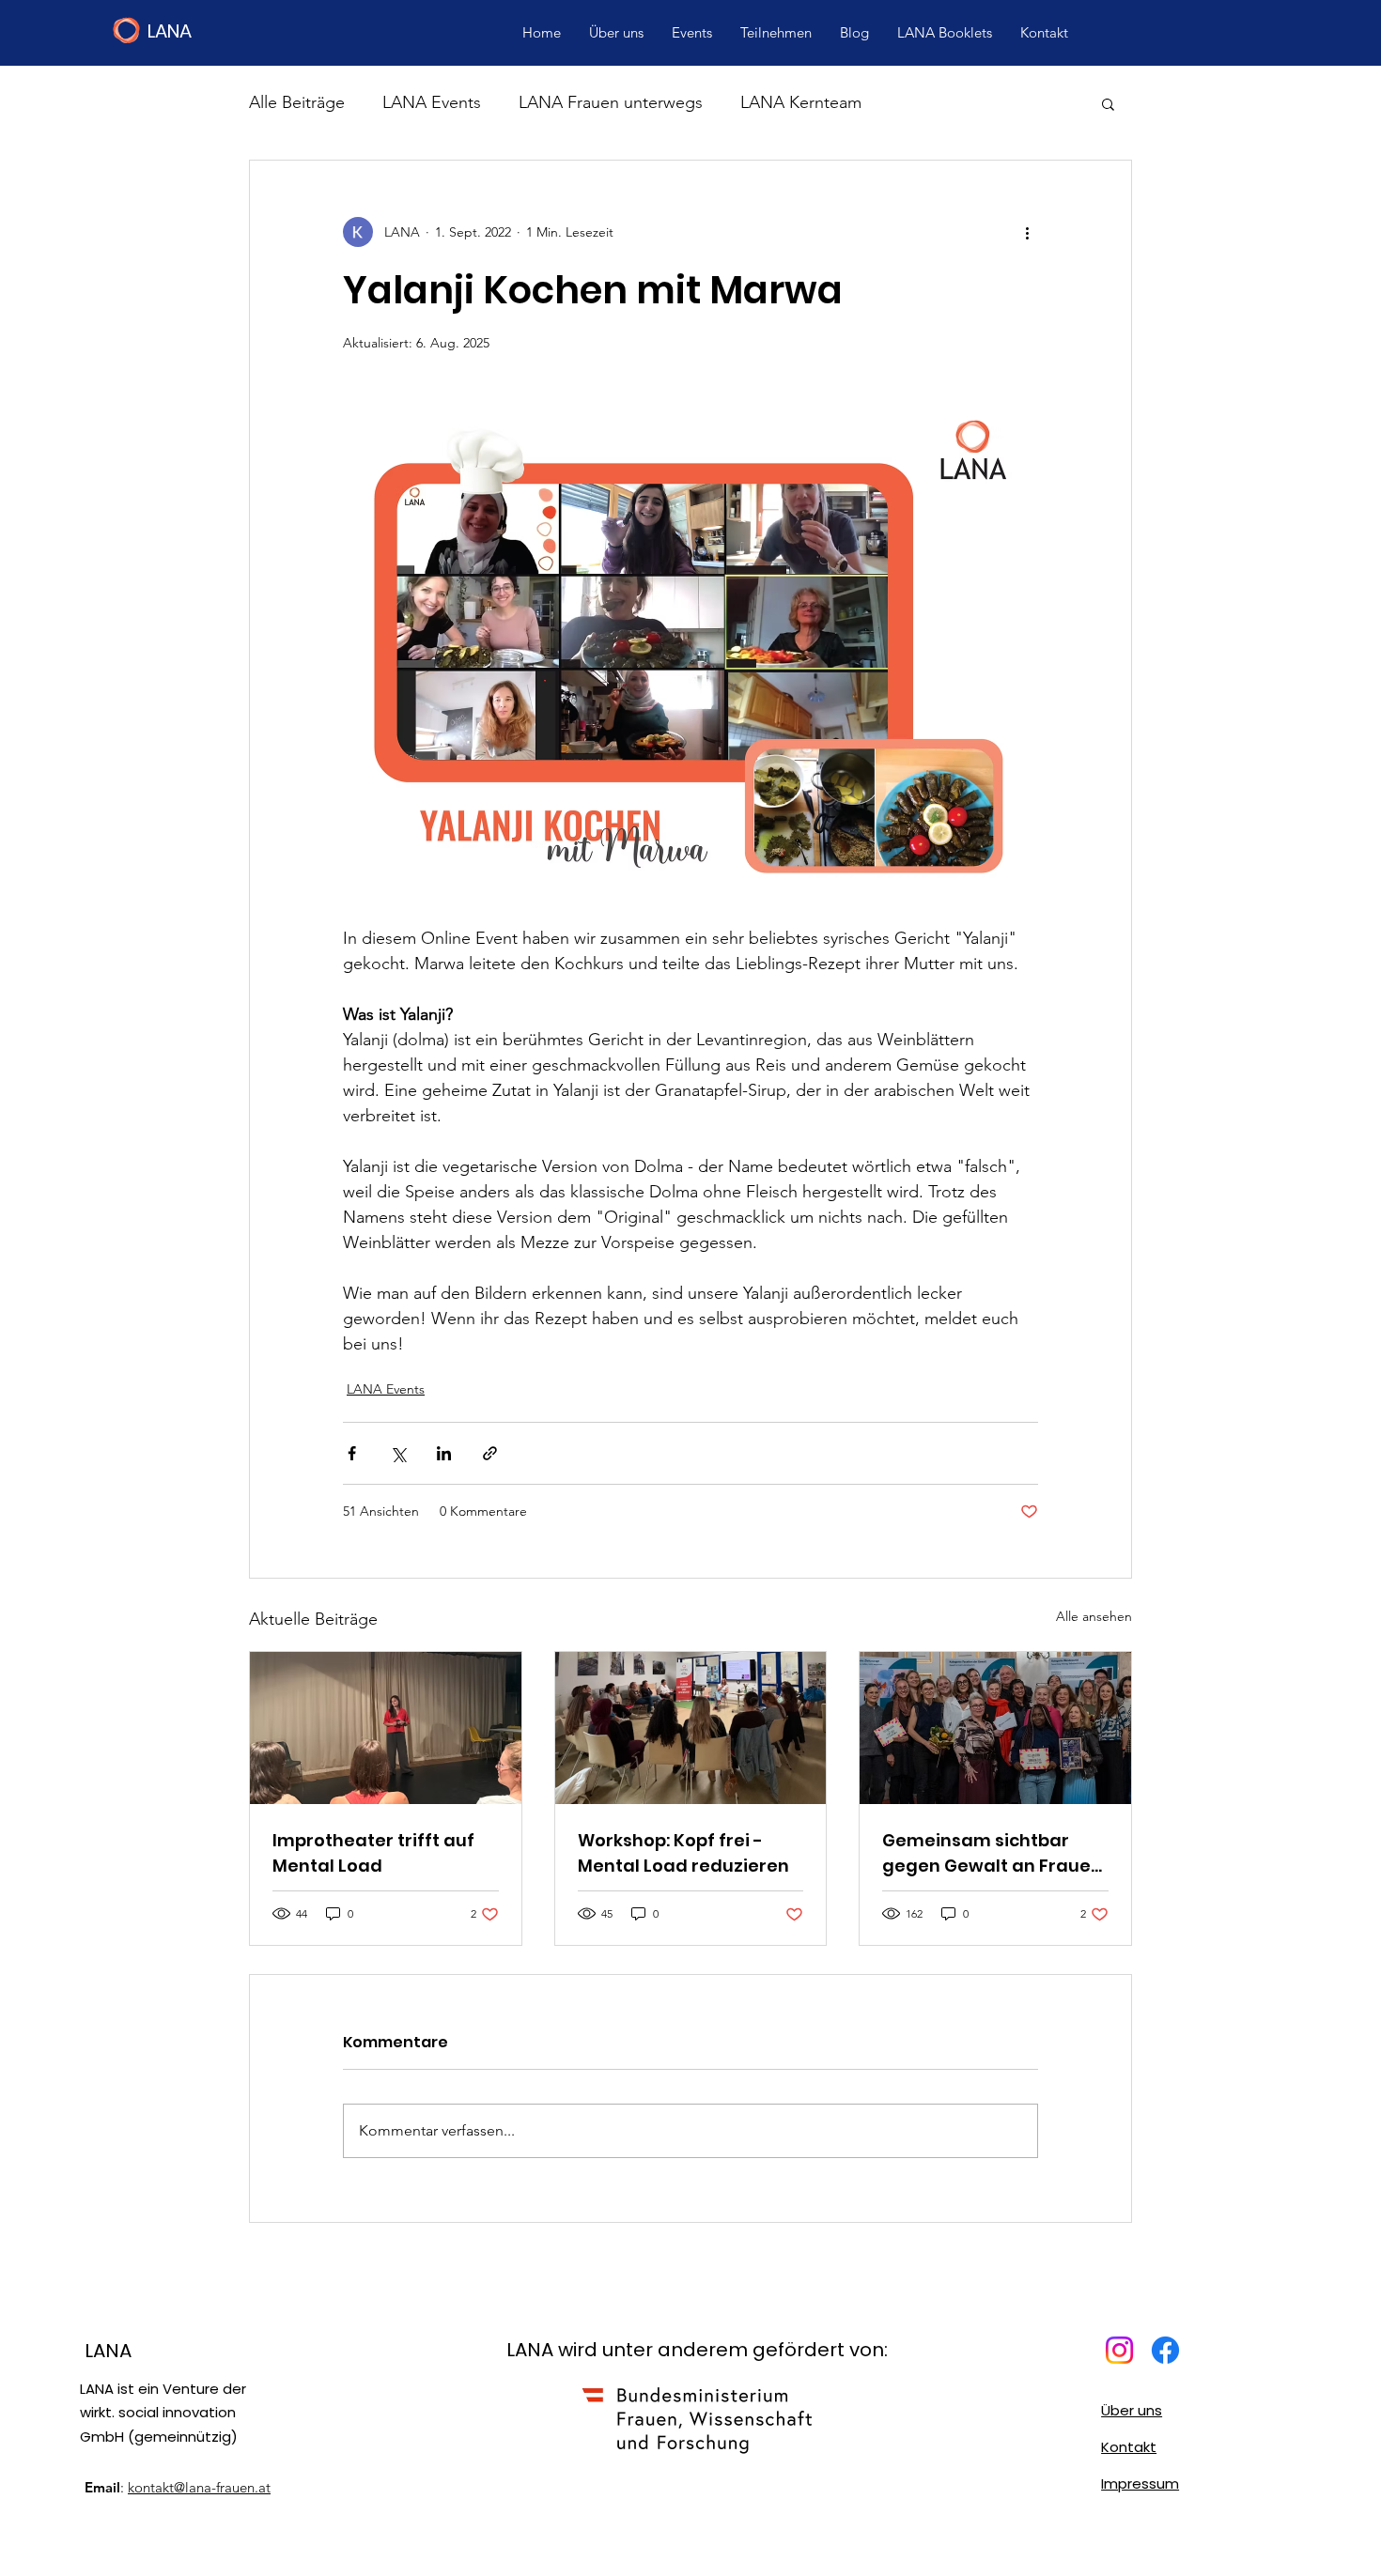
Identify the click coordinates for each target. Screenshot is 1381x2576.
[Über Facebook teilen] (352, 1453)
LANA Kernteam (801, 102)
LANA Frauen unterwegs (611, 102)
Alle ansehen (1094, 1616)
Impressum (1140, 2483)
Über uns (1132, 2410)
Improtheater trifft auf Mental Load (373, 1853)
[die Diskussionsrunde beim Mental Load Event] (691, 1728)
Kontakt (1129, 2447)
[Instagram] (1119, 2350)
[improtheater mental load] (386, 1728)
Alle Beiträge (297, 102)
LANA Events (432, 102)
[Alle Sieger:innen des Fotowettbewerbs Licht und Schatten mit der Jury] (995, 1728)
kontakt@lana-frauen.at (199, 2487)
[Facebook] (1165, 2350)
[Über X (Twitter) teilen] (398, 1453)
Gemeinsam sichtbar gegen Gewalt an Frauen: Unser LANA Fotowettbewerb (994, 1853)
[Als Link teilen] (490, 1453)
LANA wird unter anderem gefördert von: (697, 2350)
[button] (1108, 103)
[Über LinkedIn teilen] (444, 1453)
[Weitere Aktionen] (1027, 232)
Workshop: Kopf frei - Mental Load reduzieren (683, 1853)
